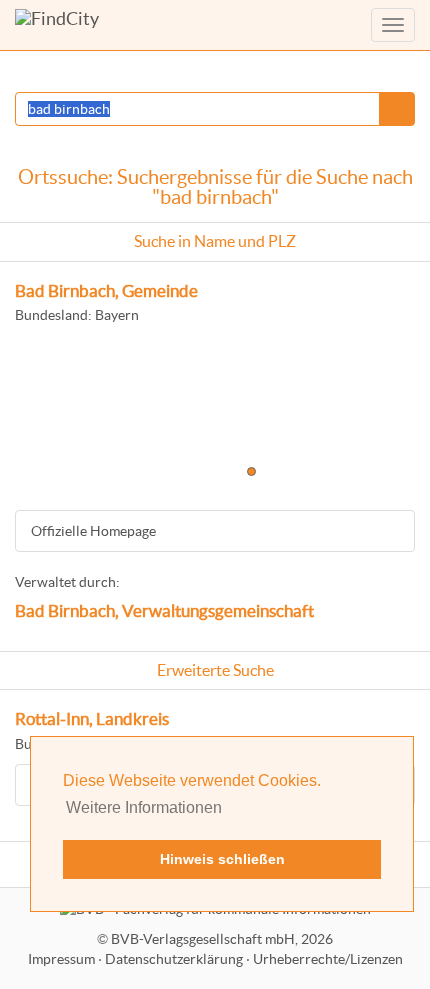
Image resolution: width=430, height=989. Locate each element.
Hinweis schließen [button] (222, 859)
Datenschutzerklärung (174, 959)
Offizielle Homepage (93, 531)
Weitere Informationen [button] (144, 807)
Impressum (61, 959)
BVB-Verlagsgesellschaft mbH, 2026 (222, 939)
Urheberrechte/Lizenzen (328, 959)
